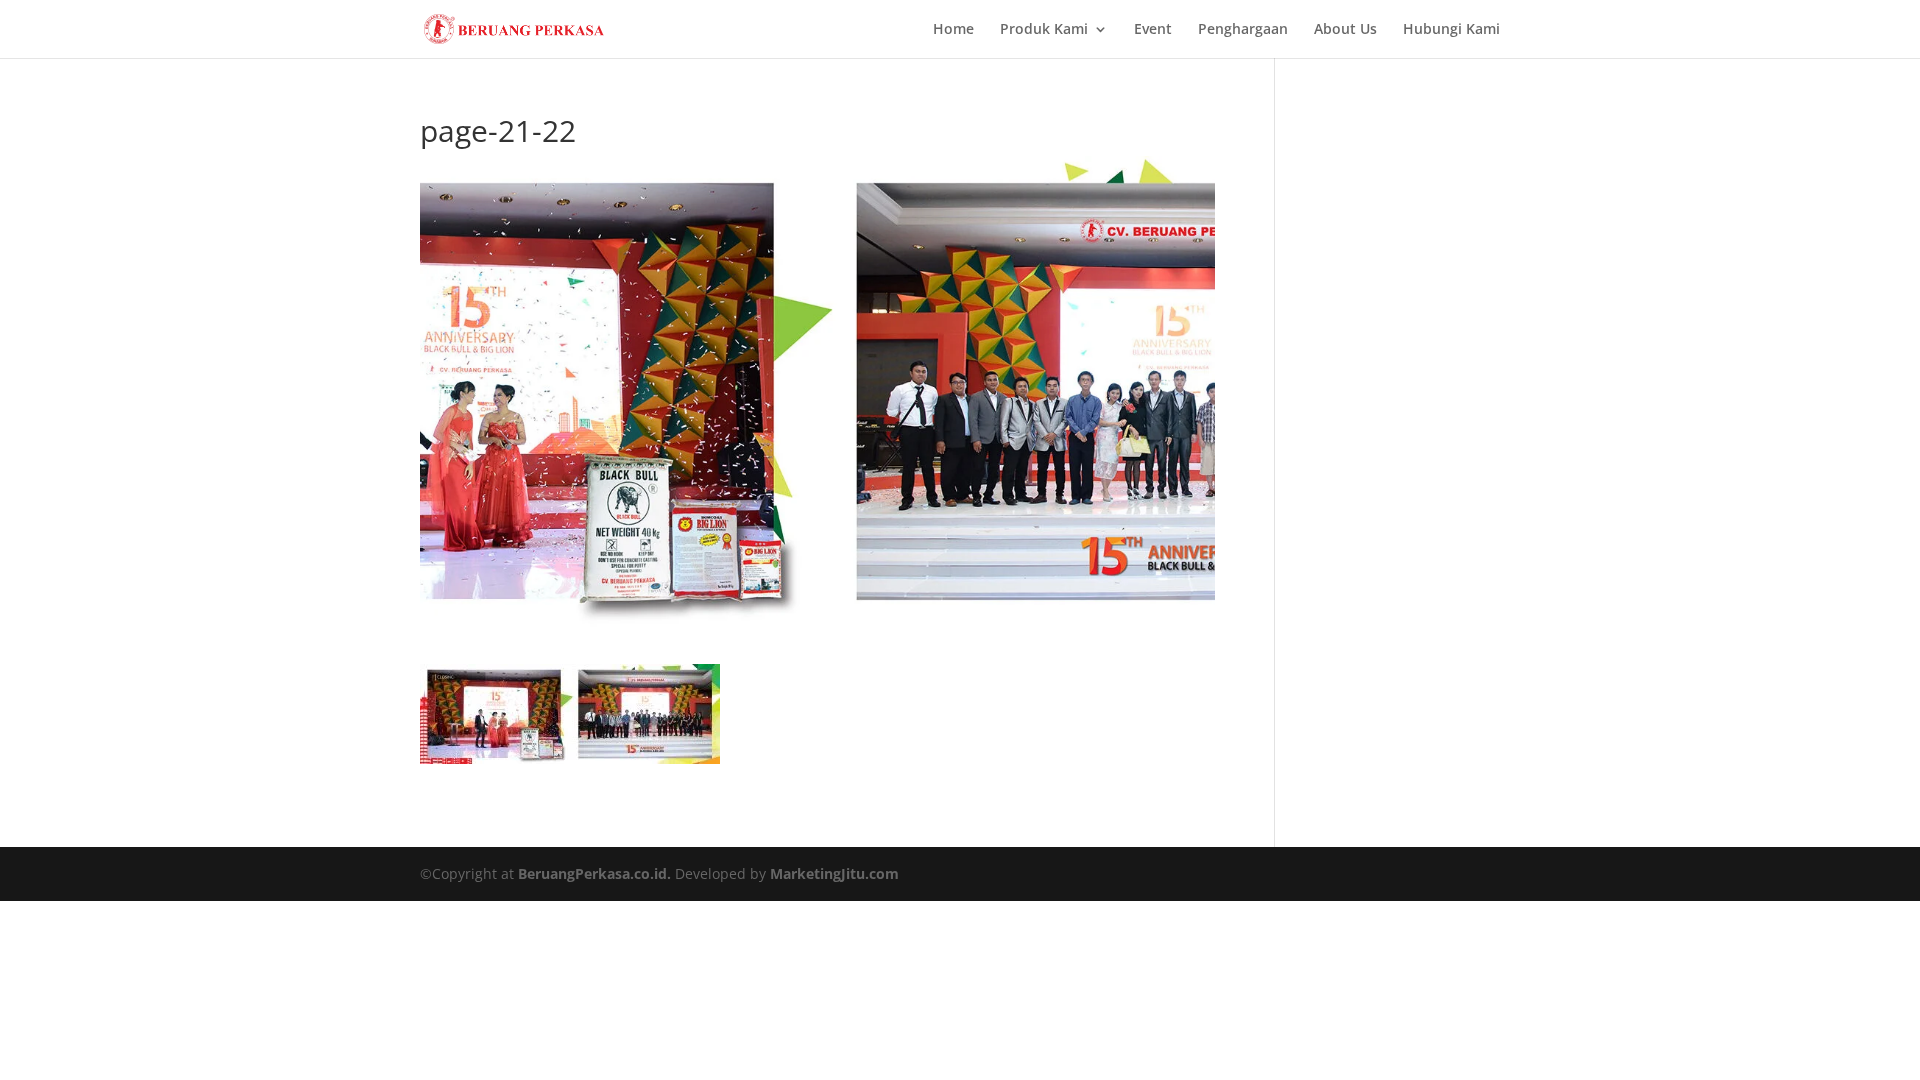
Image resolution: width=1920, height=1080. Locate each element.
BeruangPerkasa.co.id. (594, 873)
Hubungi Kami (1451, 30)
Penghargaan (1243, 30)
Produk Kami (1044, 30)
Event (1153, 30)
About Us (1345, 30)
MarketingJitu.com (834, 873)
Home (953, 30)
